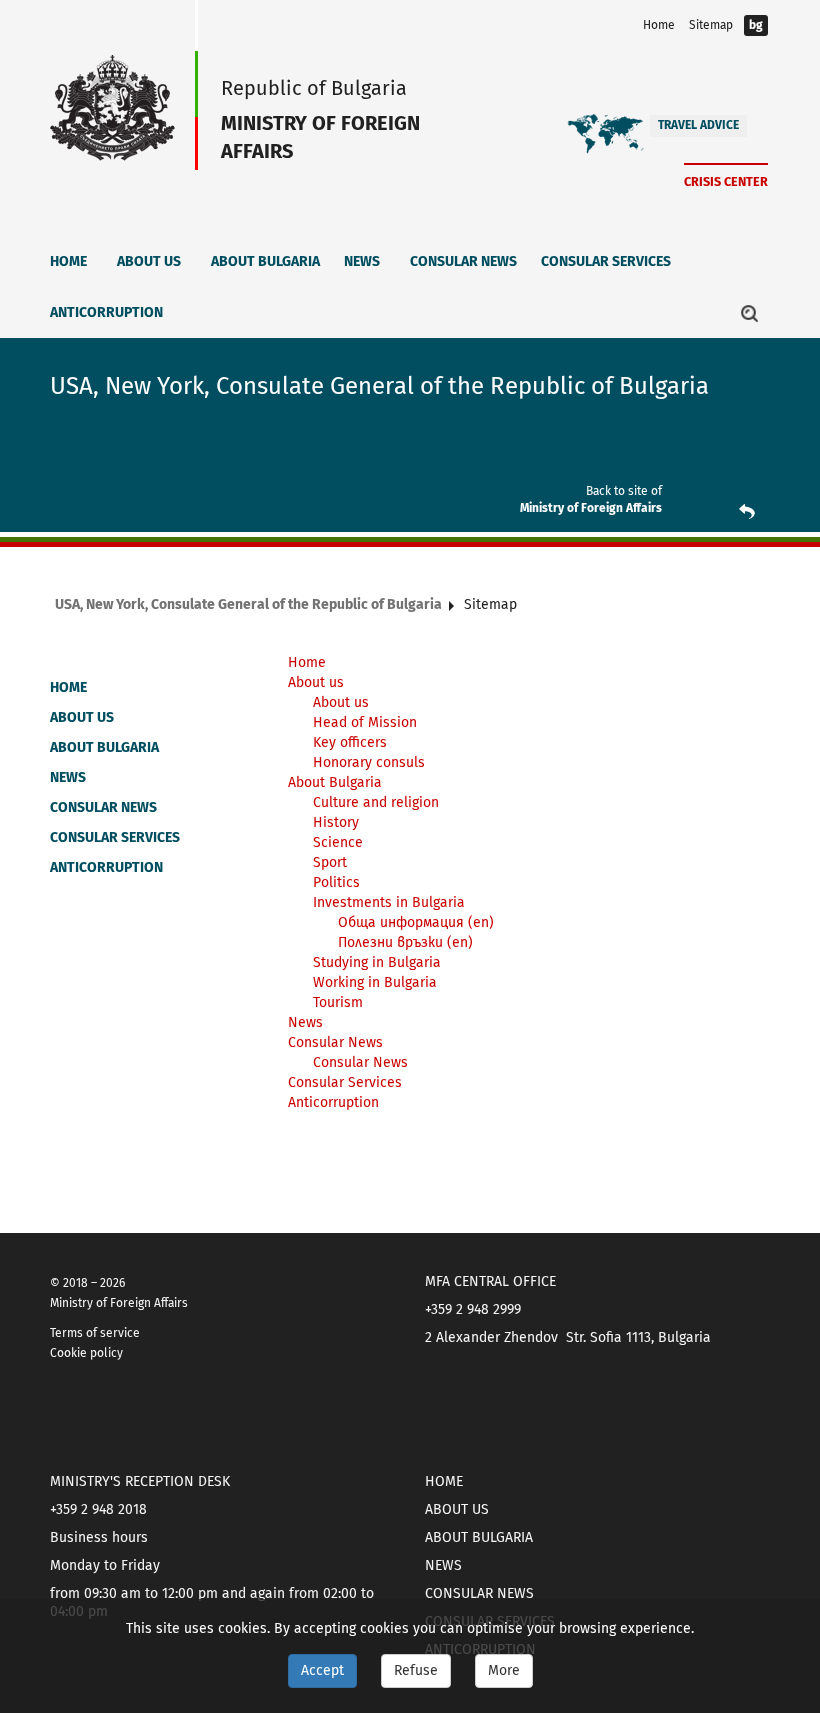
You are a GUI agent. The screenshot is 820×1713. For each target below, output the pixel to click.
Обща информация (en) (416, 922)
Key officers (350, 742)
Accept (322, 1670)
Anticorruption (106, 312)
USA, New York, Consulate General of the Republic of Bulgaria (248, 604)
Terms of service (95, 1333)
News (362, 261)
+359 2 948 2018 (98, 1509)
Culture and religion (376, 802)
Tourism (338, 1002)
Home (659, 25)
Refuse (416, 1670)
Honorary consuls (369, 762)
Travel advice (698, 125)
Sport (330, 862)
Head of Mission (365, 722)
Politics (336, 882)
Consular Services (606, 261)
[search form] (750, 313)
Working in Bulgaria (375, 982)
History (336, 822)
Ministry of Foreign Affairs (591, 508)
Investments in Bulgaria (389, 902)
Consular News (463, 261)
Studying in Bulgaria (377, 962)
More (504, 1670)
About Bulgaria (265, 261)
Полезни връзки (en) (405, 942)
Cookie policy (86, 1353)
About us (149, 261)
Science (338, 842)
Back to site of (624, 491)
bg (756, 25)
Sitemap (711, 25)
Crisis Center (726, 181)
